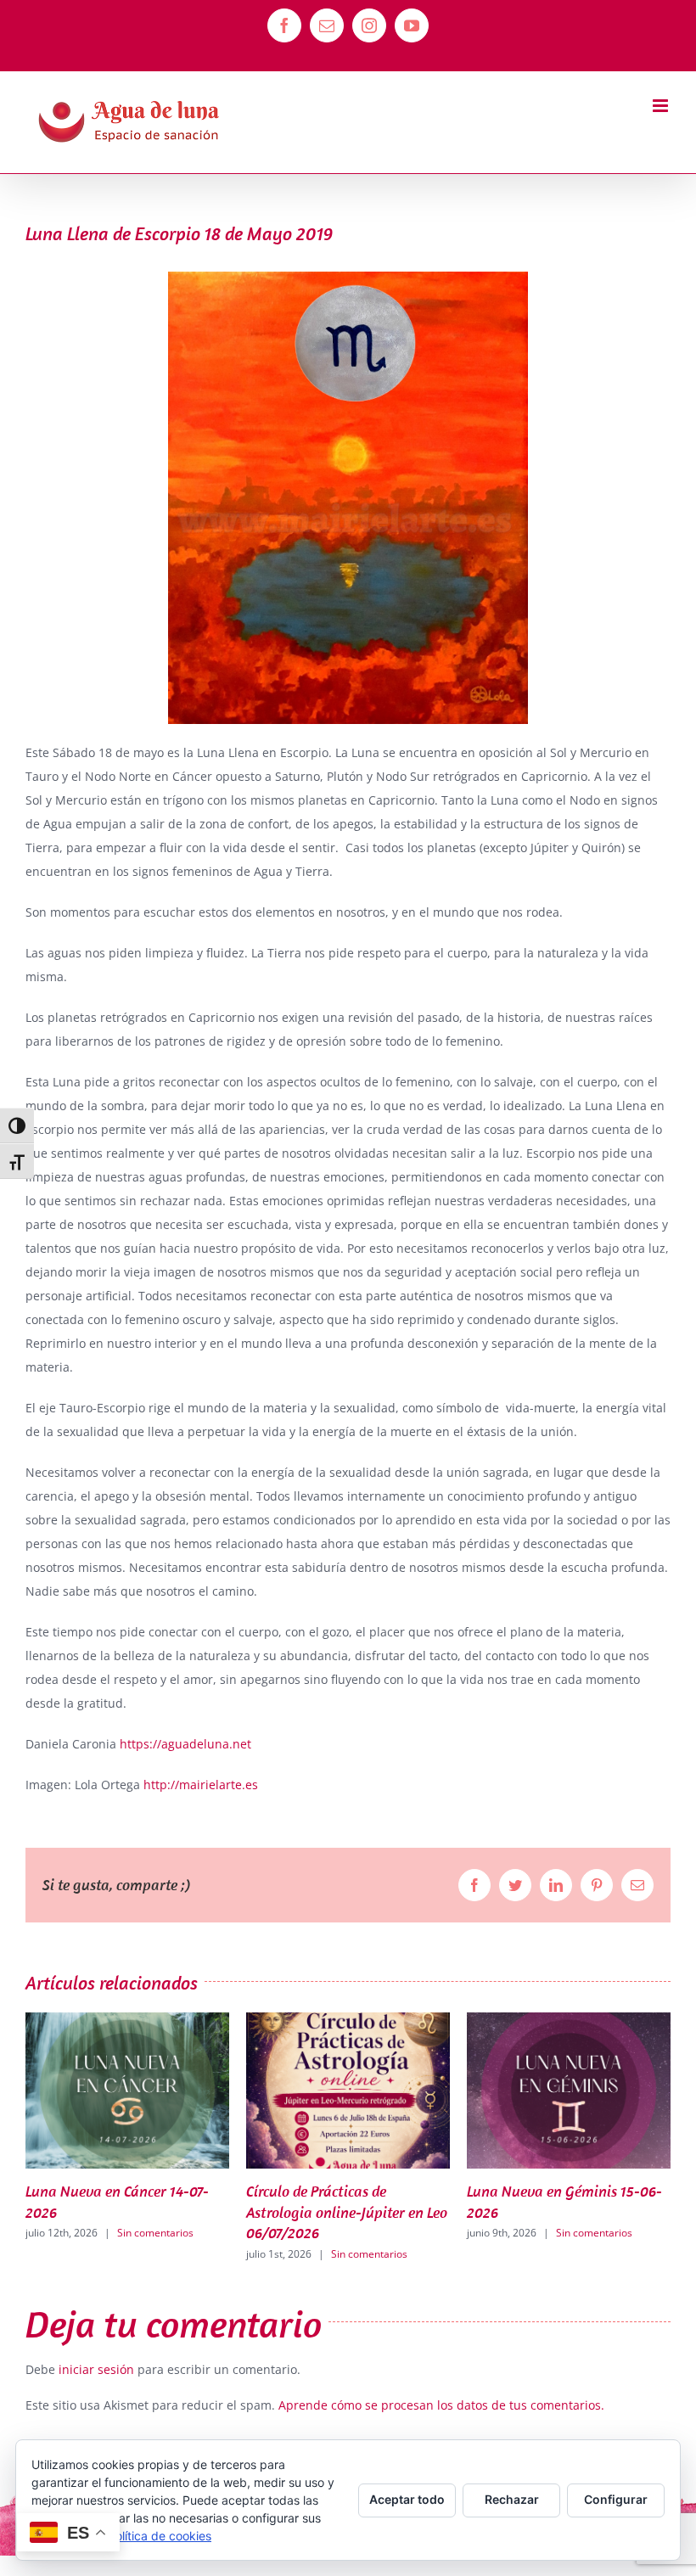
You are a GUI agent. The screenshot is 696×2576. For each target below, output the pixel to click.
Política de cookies (160, 2536)
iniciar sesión (98, 2369)
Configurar (616, 2499)
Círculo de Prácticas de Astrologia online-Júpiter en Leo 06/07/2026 (126, 2212)
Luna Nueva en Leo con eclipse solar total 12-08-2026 (562, 2201)
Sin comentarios (149, 2254)
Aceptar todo (407, 2499)
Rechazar (512, 2499)
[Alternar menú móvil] (662, 106)
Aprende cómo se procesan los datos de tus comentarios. (441, 2405)
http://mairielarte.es (201, 1785)
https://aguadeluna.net (185, 1744)
